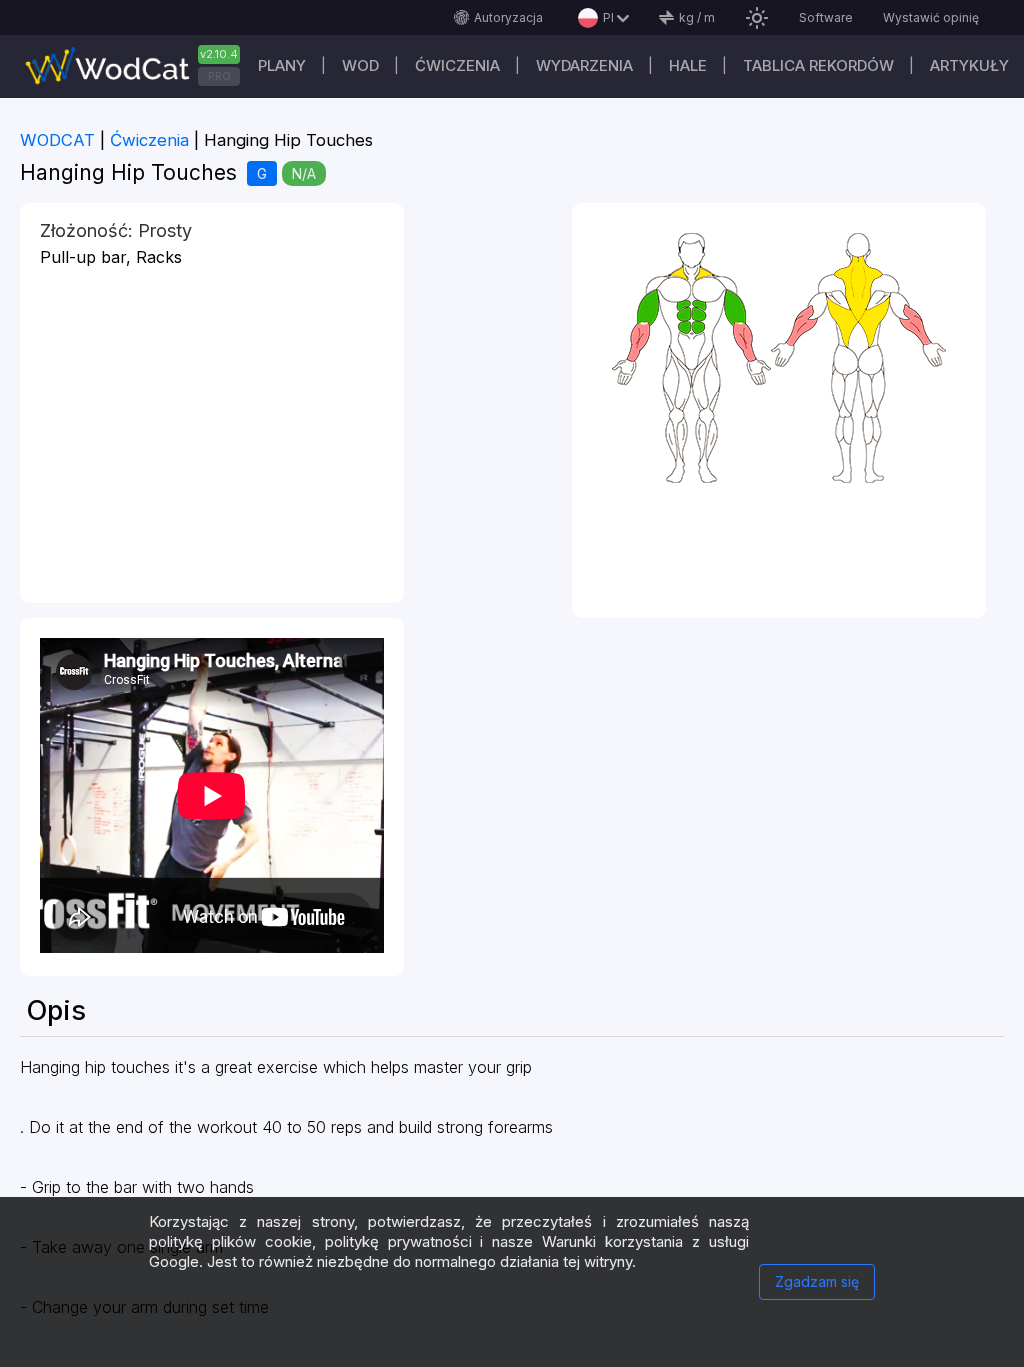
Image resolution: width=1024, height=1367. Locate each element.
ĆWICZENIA (457, 65)
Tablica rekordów (818, 65)
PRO (219, 76)
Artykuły (969, 65)
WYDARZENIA (584, 65)
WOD (360, 65)
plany (282, 65)
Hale (688, 65)
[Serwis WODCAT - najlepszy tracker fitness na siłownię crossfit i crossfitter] (140, 66)
